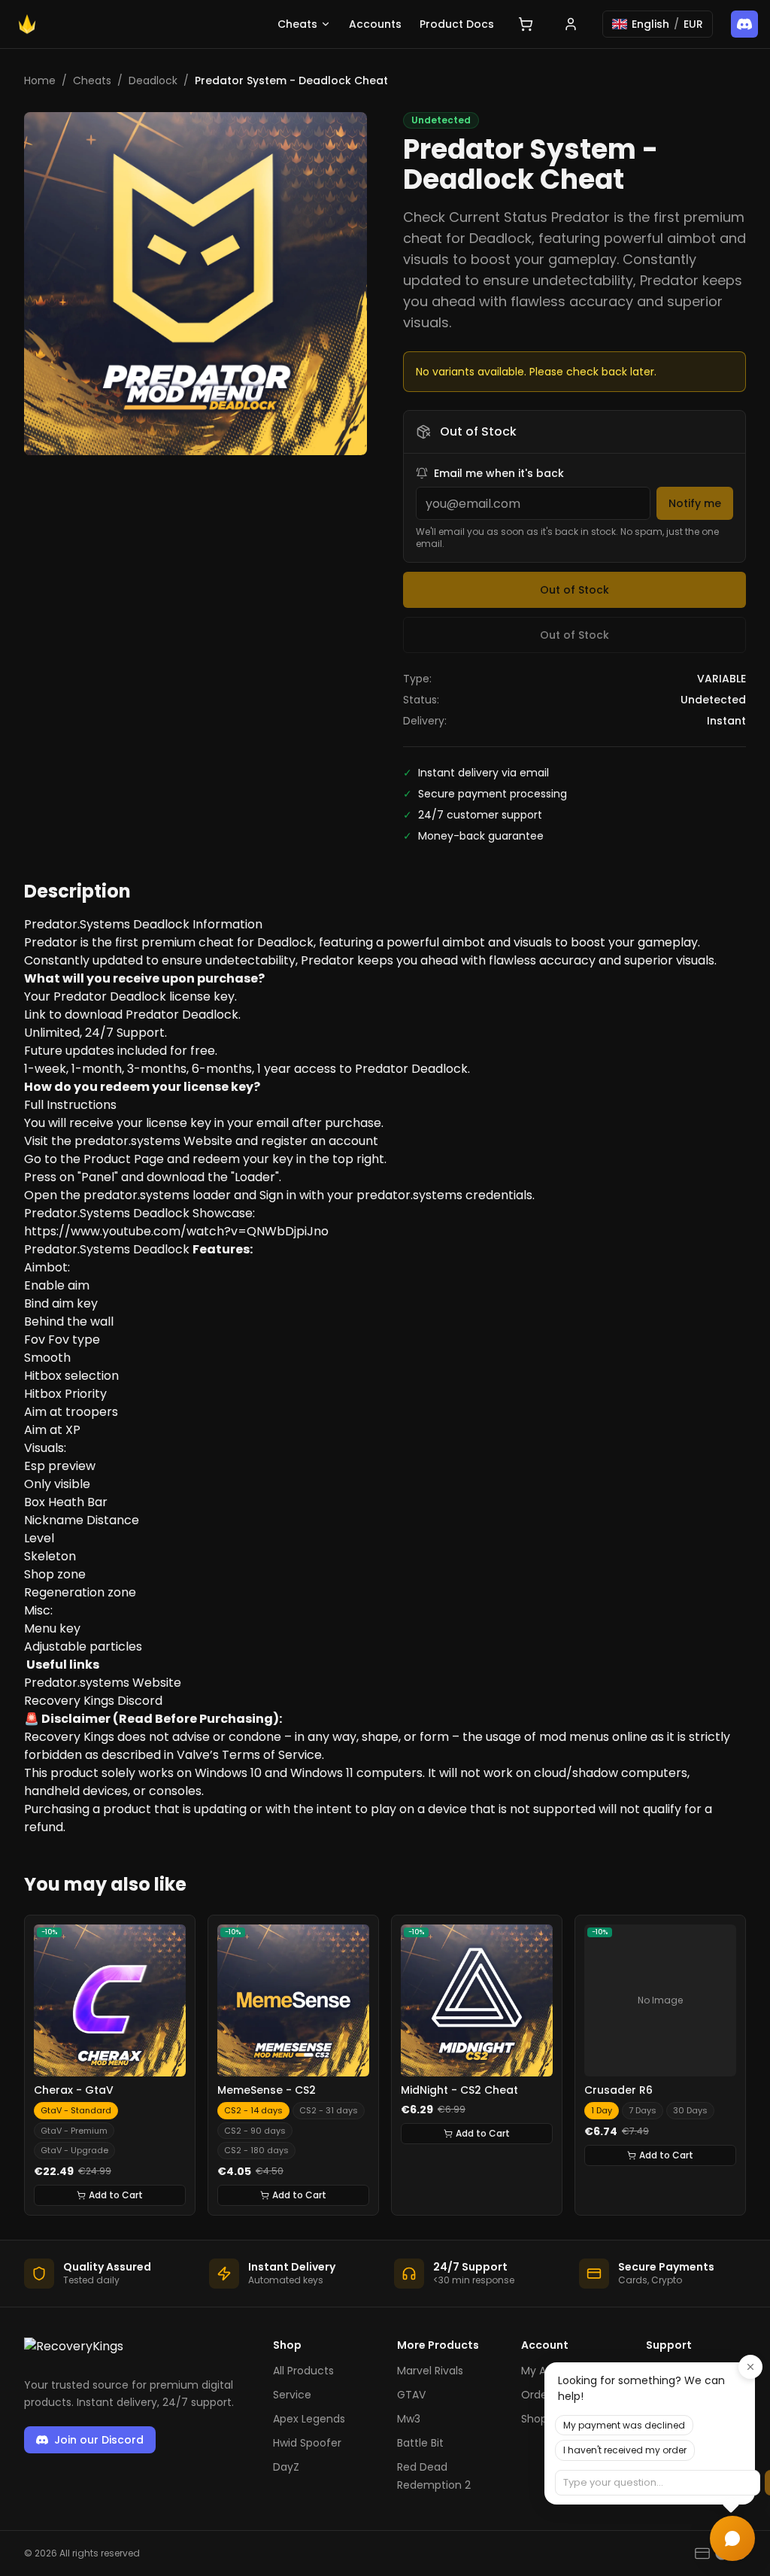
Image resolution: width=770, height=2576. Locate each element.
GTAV (411, 2395)
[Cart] (526, 24)
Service (292, 2395)
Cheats (297, 24)
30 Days (690, 2110)
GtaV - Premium (74, 2131)
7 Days (643, 2110)
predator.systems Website (153, 1141)
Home (40, 80)
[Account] (571, 24)
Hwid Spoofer (307, 2443)
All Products (303, 2371)
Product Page (124, 1159)
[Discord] (744, 24)
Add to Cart (116, 2195)
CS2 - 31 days (329, 2110)
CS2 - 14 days (253, 2110)
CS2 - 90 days (255, 2131)
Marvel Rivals (430, 2371)
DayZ (286, 2467)
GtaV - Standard (76, 2110)
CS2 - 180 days (256, 2150)
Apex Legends (309, 2419)
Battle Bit (420, 2443)
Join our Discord (99, 2440)
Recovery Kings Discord (93, 1701)
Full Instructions (70, 1105)
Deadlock (153, 80)
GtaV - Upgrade (74, 2150)
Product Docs (457, 24)
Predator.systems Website (103, 1683)
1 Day (602, 2110)
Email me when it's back (499, 473)
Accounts (375, 24)
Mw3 (409, 2419)
